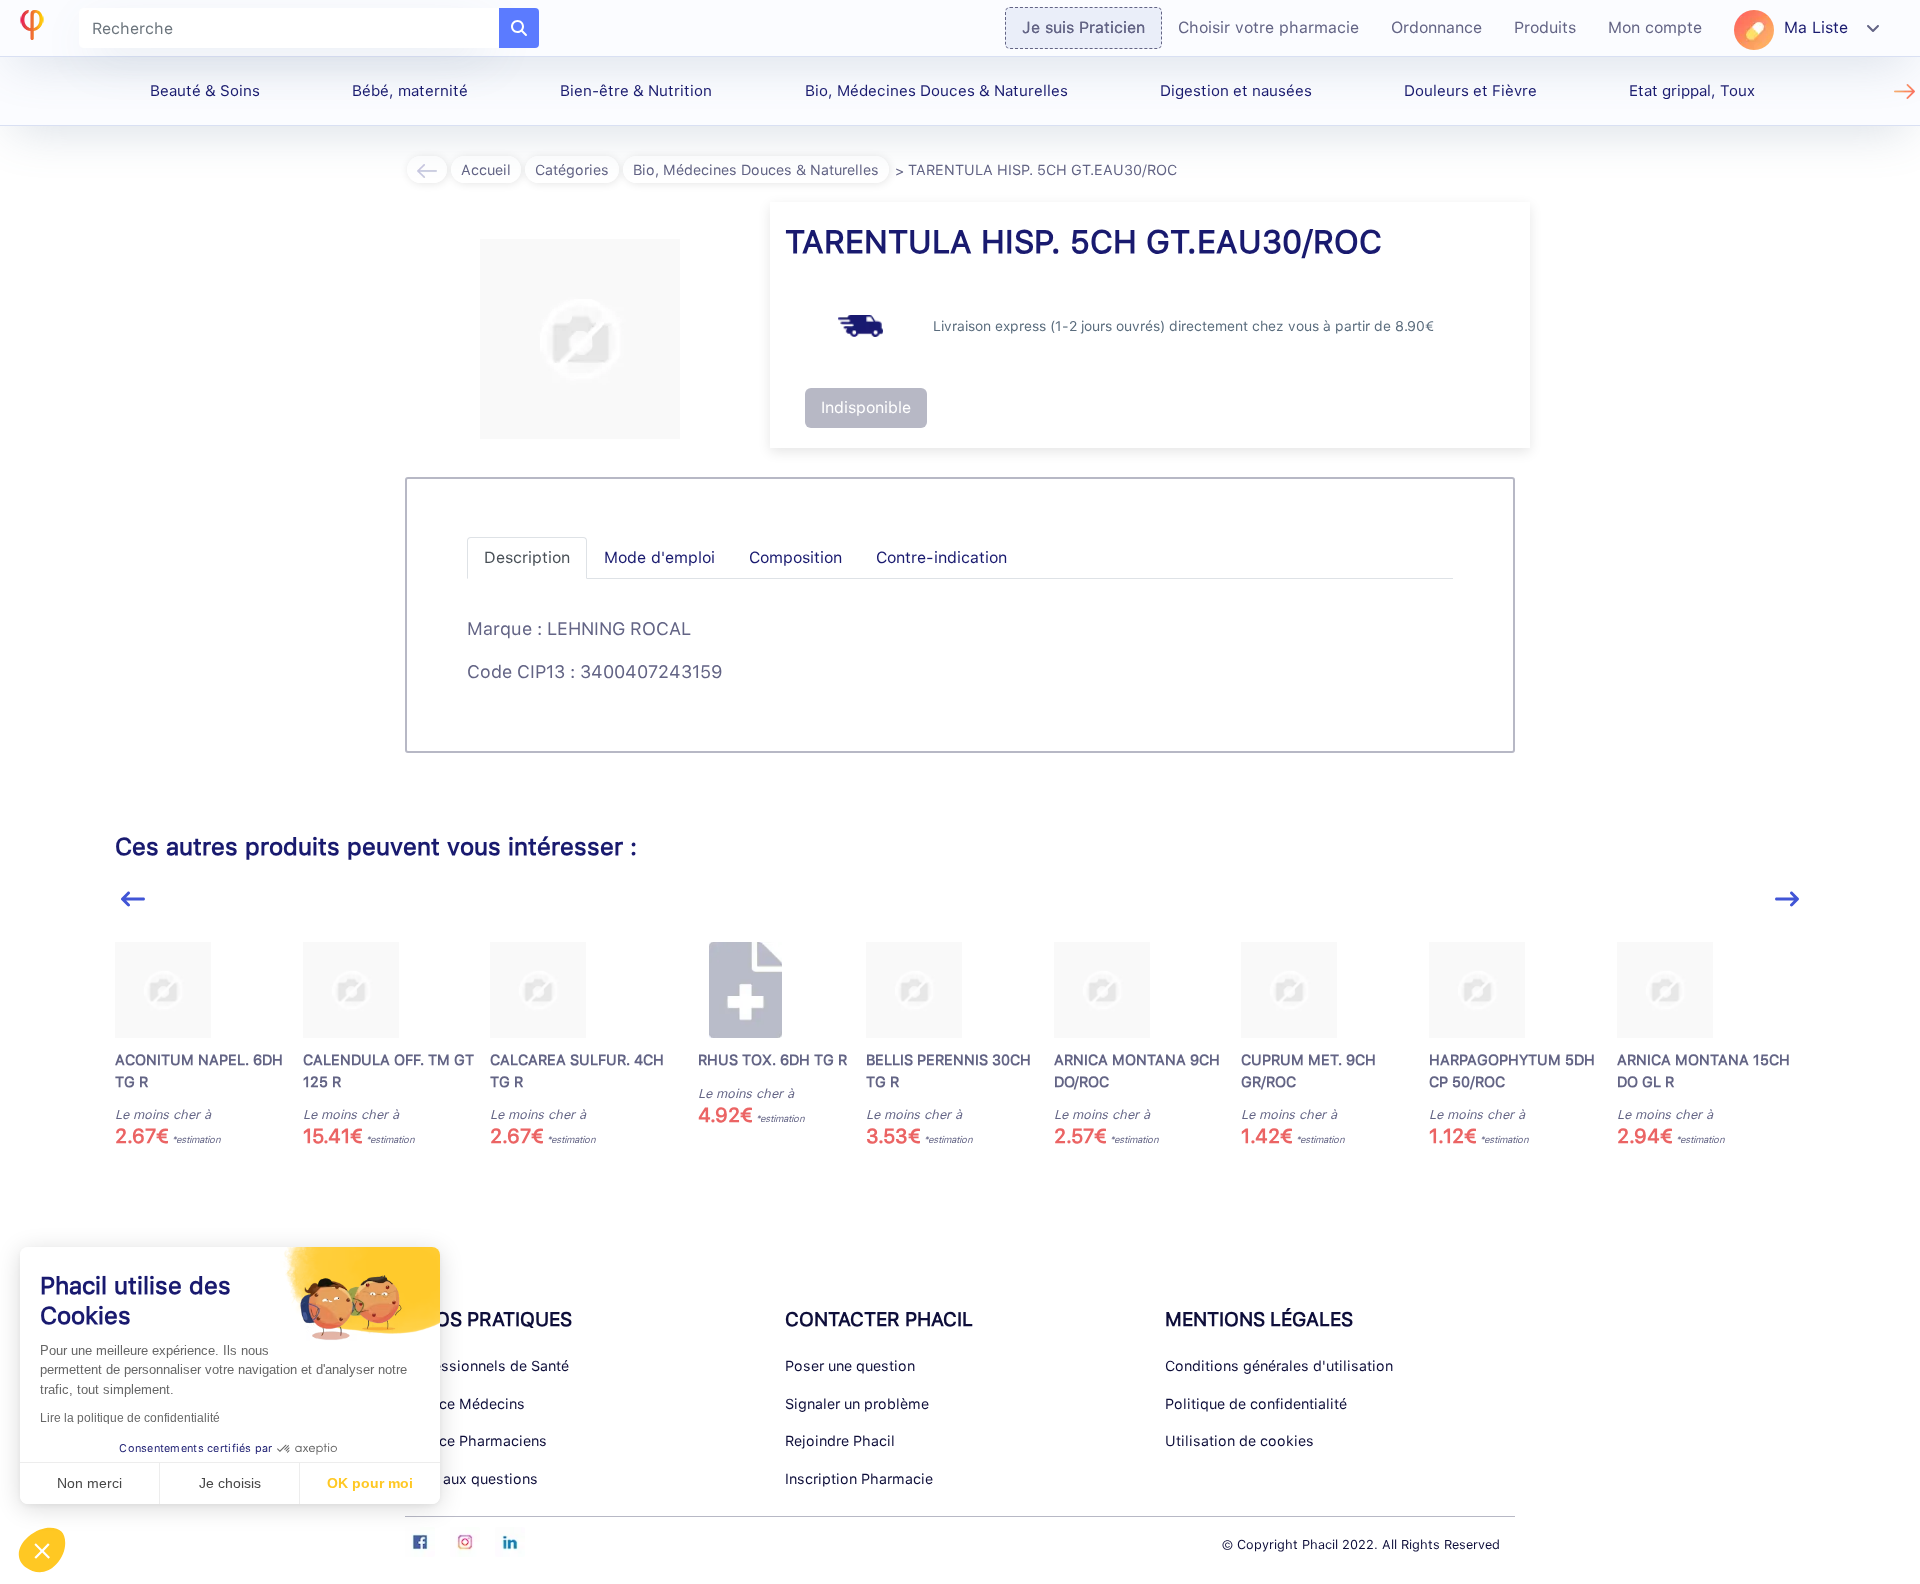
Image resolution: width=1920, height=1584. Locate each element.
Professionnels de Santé (487, 1365)
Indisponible (866, 407)
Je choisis (230, 1483)
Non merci (89, 1483)
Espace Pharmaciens (476, 1440)
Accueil (486, 169)
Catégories (572, 169)
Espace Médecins (465, 1403)
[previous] (133, 899)
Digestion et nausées (1236, 91)
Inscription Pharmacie (859, 1478)
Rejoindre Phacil (840, 1440)
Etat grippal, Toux (1692, 91)
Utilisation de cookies (1239, 1440)
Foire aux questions (471, 1478)
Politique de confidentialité (1256, 1403)
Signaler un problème (857, 1403)
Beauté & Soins (205, 91)
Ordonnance (1436, 27)
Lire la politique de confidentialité (130, 1418)
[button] (42, 1550)
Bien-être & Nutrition (636, 91)
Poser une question (850, 1365)
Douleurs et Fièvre (1470, 91)
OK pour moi (370, 1483)
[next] (1787, 899)
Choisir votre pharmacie (1268, 27)
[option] (209, 1045)
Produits (1545, 27)
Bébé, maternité (410, 91)
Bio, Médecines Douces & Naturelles (936, 91)
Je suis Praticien (1083, 27)
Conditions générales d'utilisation (1279, 1365)
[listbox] (960, 1053)
